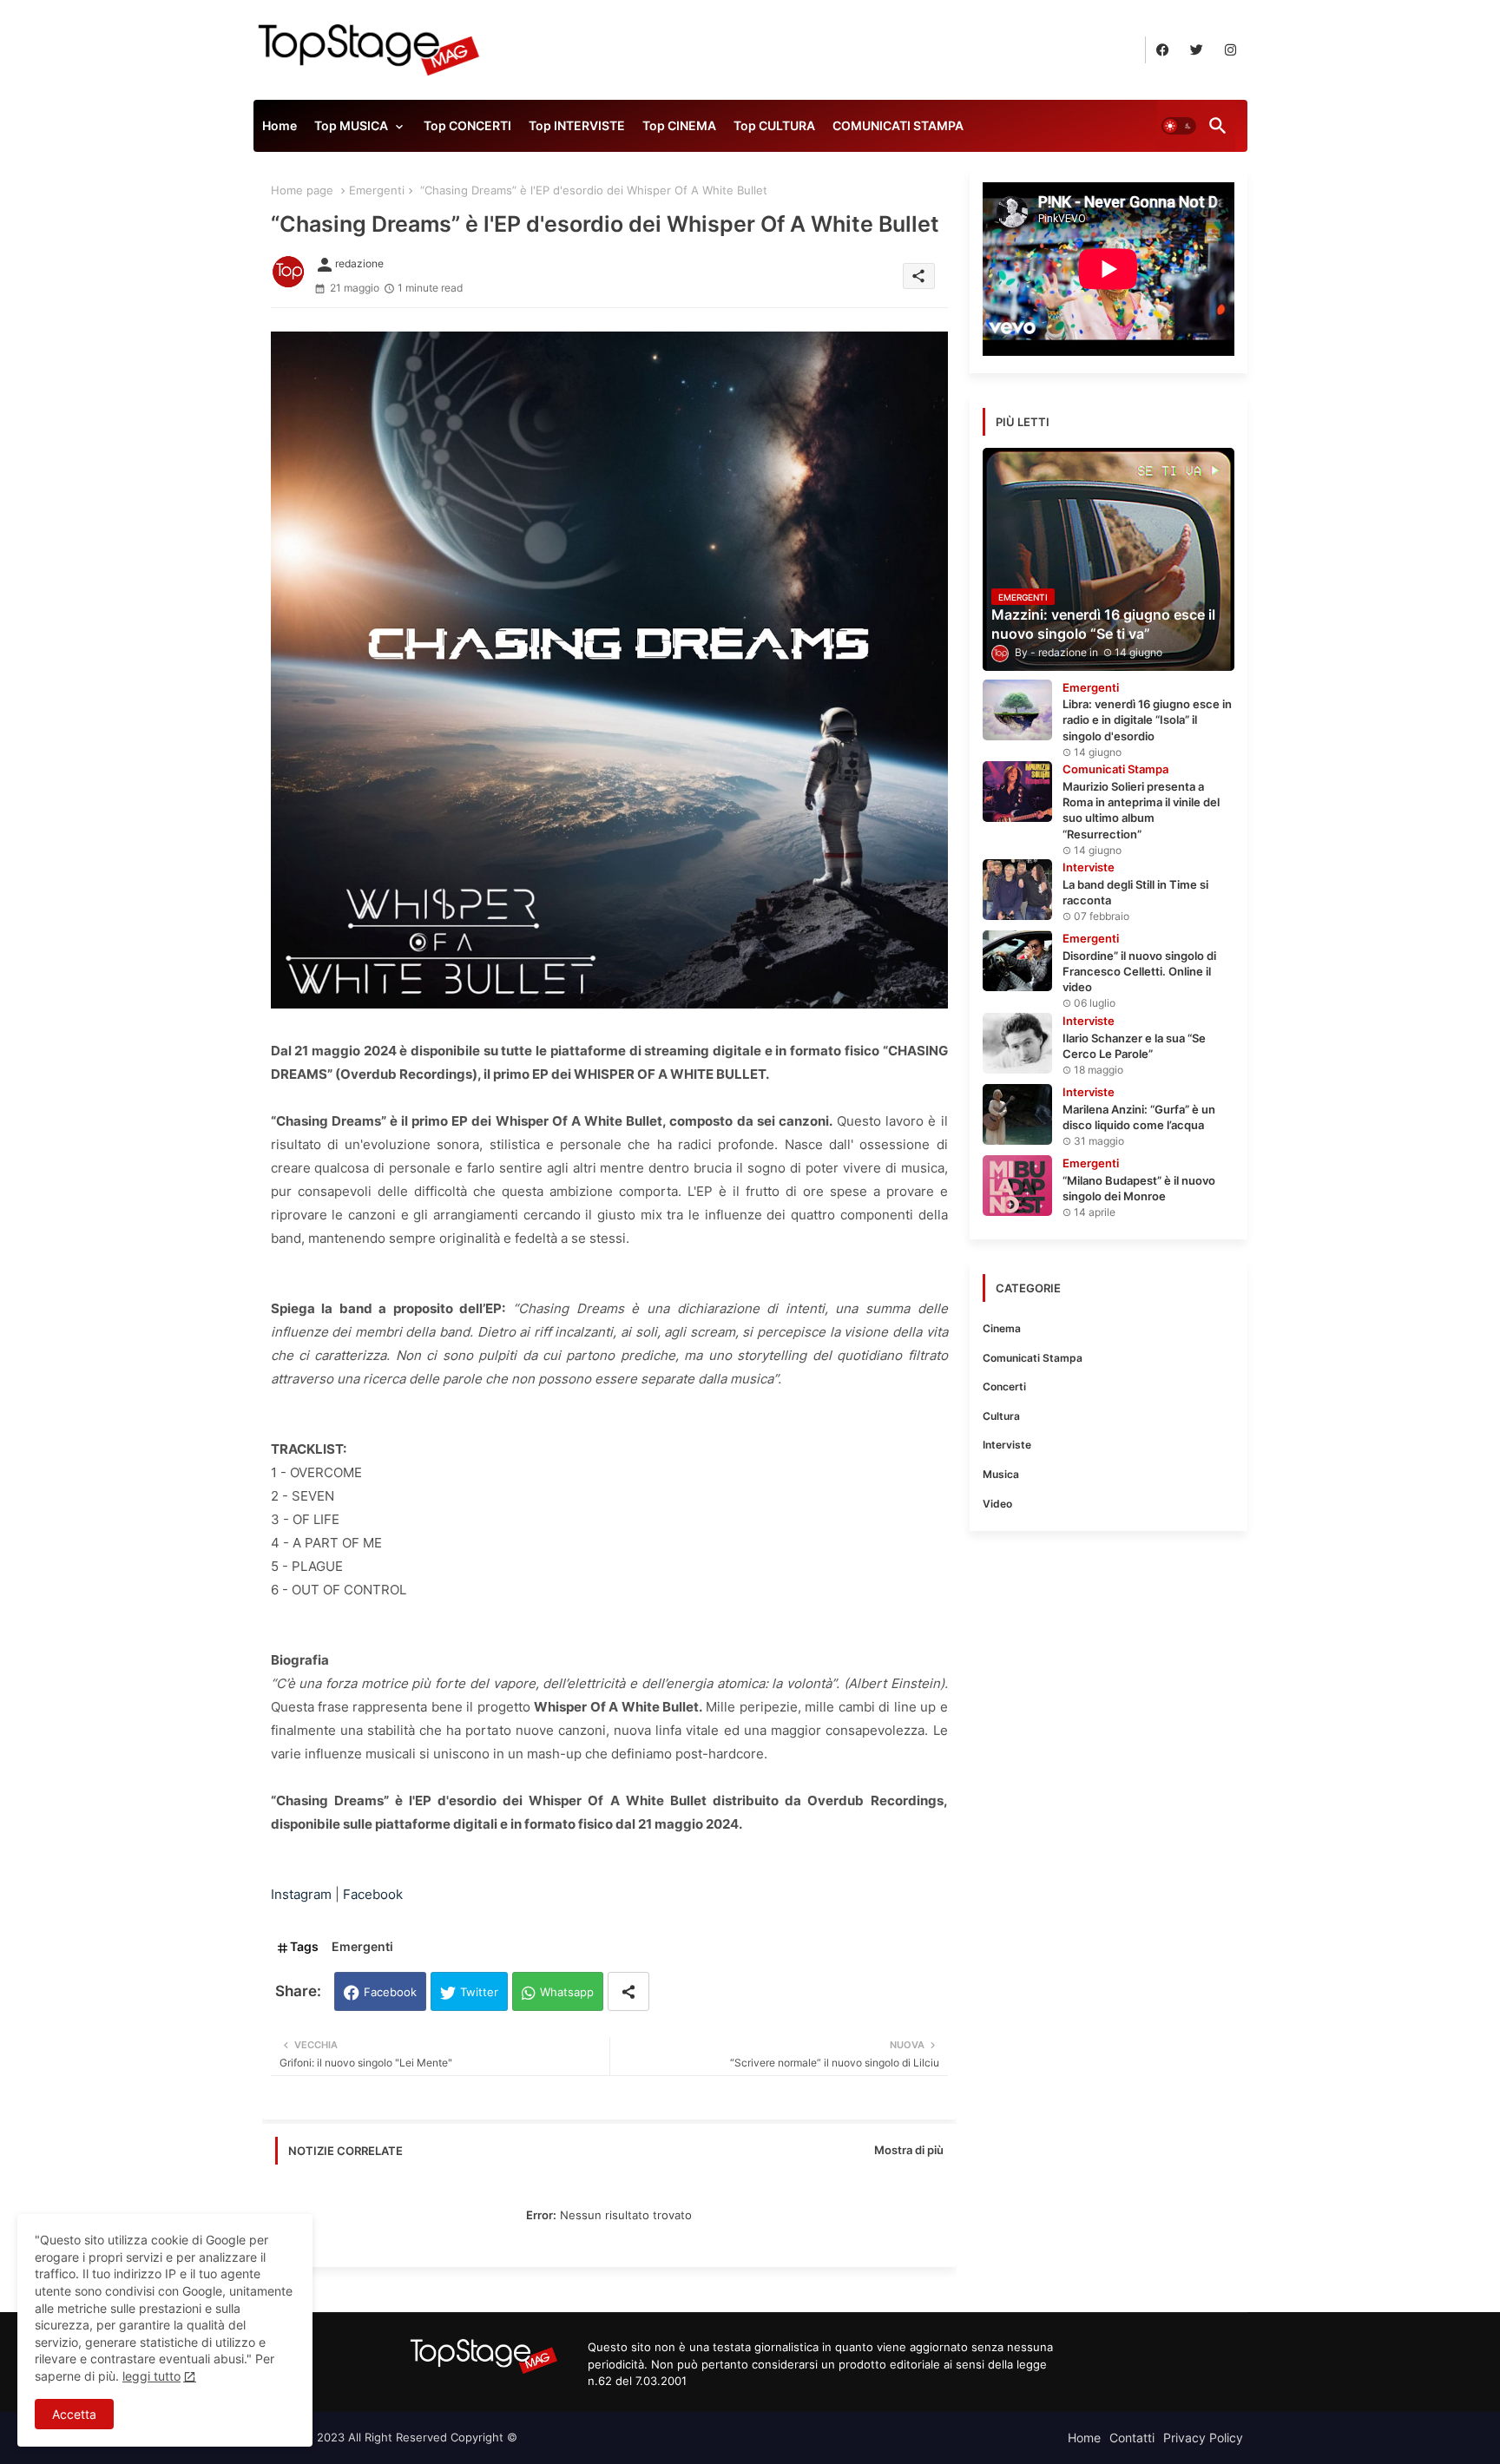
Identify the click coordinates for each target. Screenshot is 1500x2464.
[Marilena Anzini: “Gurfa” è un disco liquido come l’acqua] (1017, 1114)
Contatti (1132, 2438)
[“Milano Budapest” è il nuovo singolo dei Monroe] (1017, 1186)
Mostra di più (909, 2150)
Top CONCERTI (467, 125)
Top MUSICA (351, 125)
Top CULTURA (774, 125)
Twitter (479, 1992)
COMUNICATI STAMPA (898, 125)
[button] (1179, 126)
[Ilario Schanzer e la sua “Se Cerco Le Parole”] (1017, 1043)
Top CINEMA (679, 125)
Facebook (390, 1992)
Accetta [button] (74, 2414)
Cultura (1001, 1416)
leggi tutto (151, 2376)
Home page (302, 190)
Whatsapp (567, 1992)
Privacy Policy (1203, 2438)
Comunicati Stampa (1033, 1358)
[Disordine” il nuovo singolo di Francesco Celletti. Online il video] (1017, 961)
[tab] (280, 130)
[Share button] (628, 1991)
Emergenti (377, 190)
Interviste (1007, 1445)
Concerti (1004, 1386)
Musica (1001, 1474)
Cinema (1002, 1328)
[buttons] (1163, 50)
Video (997, 1504)
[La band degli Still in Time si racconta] (1017, 890)
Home (280, 125)
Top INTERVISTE (577, 125)
